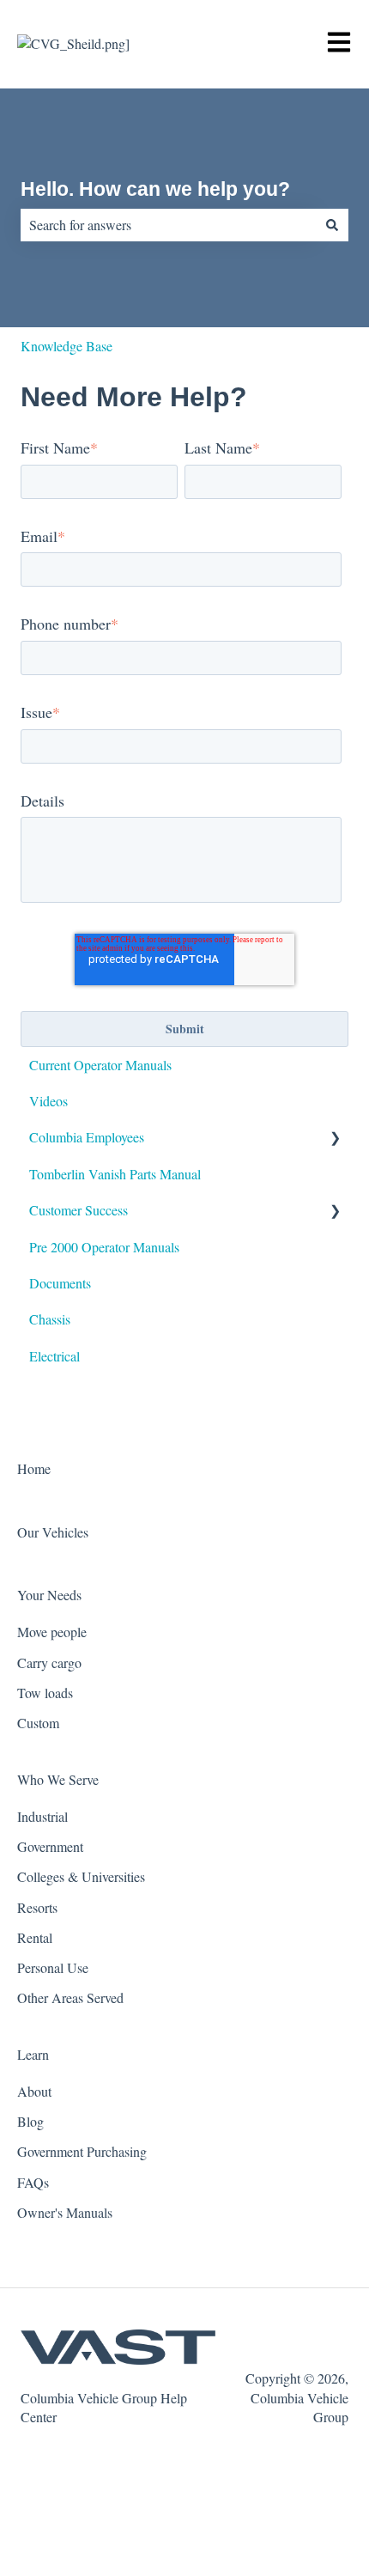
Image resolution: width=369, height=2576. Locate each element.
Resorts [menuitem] (37, 1907)
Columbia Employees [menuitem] (87, 1137)
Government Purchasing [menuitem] (82, 2151)
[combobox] (168, 225)
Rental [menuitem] (35, 1937)
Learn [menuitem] (33, 2054)
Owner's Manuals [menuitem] (65, 2212)
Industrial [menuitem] (42, 1816)
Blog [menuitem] (30, 2121)
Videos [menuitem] (48, 1101)
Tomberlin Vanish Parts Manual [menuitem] (115, 1174)
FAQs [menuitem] (33, 2182)
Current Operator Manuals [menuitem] (100, 1065)
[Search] (332, 225)
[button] (335, 1139)
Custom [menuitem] (38, 1723)
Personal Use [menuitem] (53, 1967)
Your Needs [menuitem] (49, 1595)
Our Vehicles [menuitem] (53, 1532)
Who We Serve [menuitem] (58, 1779)
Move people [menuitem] (52, 1632)
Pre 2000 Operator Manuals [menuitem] (104, 1247)
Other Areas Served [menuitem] (70, 1997)
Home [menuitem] (34, 1468)
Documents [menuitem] (60, 1283)
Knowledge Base (67, 346)
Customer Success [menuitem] (79, 1210)
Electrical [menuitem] (54, 1356)
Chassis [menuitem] (50, 1319)
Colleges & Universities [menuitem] (81, 1876)
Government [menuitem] (50, 1846)
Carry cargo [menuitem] (49, 1663)
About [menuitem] (34, 2091)
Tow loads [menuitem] (45, 1693)
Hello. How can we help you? (155, 189)
